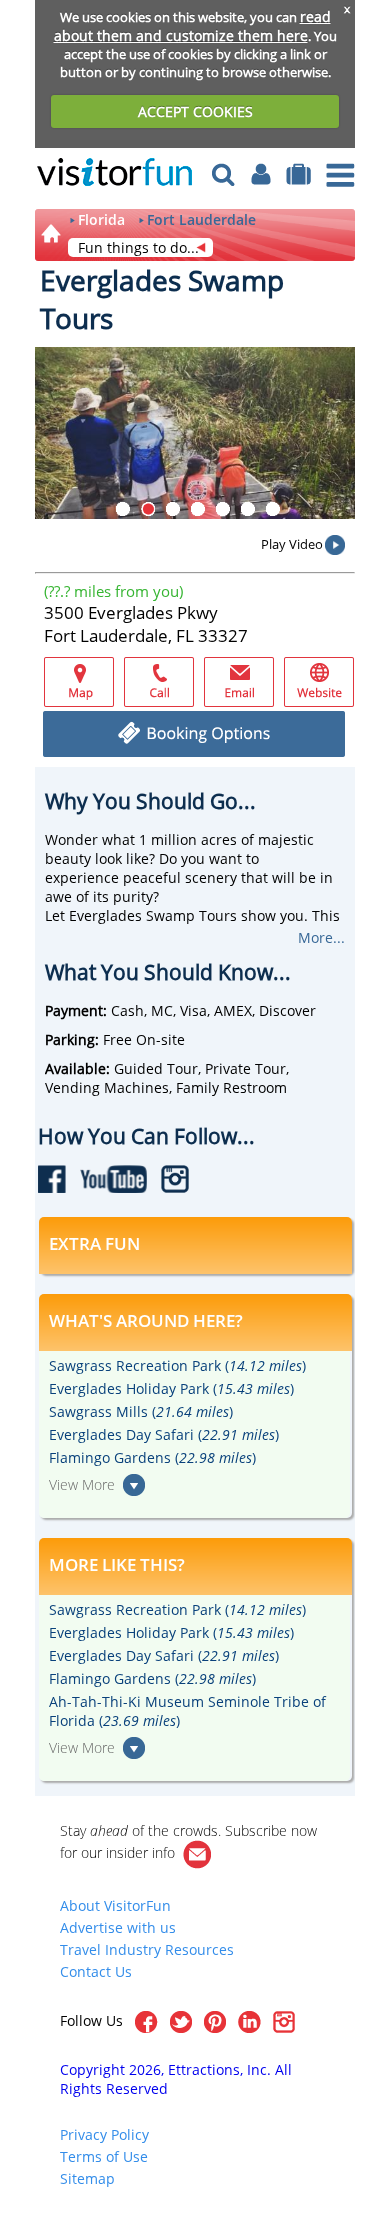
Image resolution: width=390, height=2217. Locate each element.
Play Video (292, 544)
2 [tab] (148, 509)
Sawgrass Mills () (141, 1411)
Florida (101, 220)
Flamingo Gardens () (152, 1457)
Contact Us (96, 1971)
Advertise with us (118, 1927)
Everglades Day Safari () (164, 1434)
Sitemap (87, 2178)
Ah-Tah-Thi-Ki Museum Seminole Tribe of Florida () (187, 1711)
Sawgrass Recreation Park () (177, 1365)
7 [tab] (273, 509)
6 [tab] (248, 509)
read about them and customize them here (192, 26)
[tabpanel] (195, 433)
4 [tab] (198, 509)
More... (321, 937)
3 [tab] (173, 509)
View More (82, 1484)
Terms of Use (104, 2156)
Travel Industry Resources (147, 1949)
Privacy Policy (104, 2134)
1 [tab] (123, 509)
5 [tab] (223, 509)
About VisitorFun (115, 1905)
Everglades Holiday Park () (171, 1388)
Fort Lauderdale (201, 220)
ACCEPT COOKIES (195, 111)
